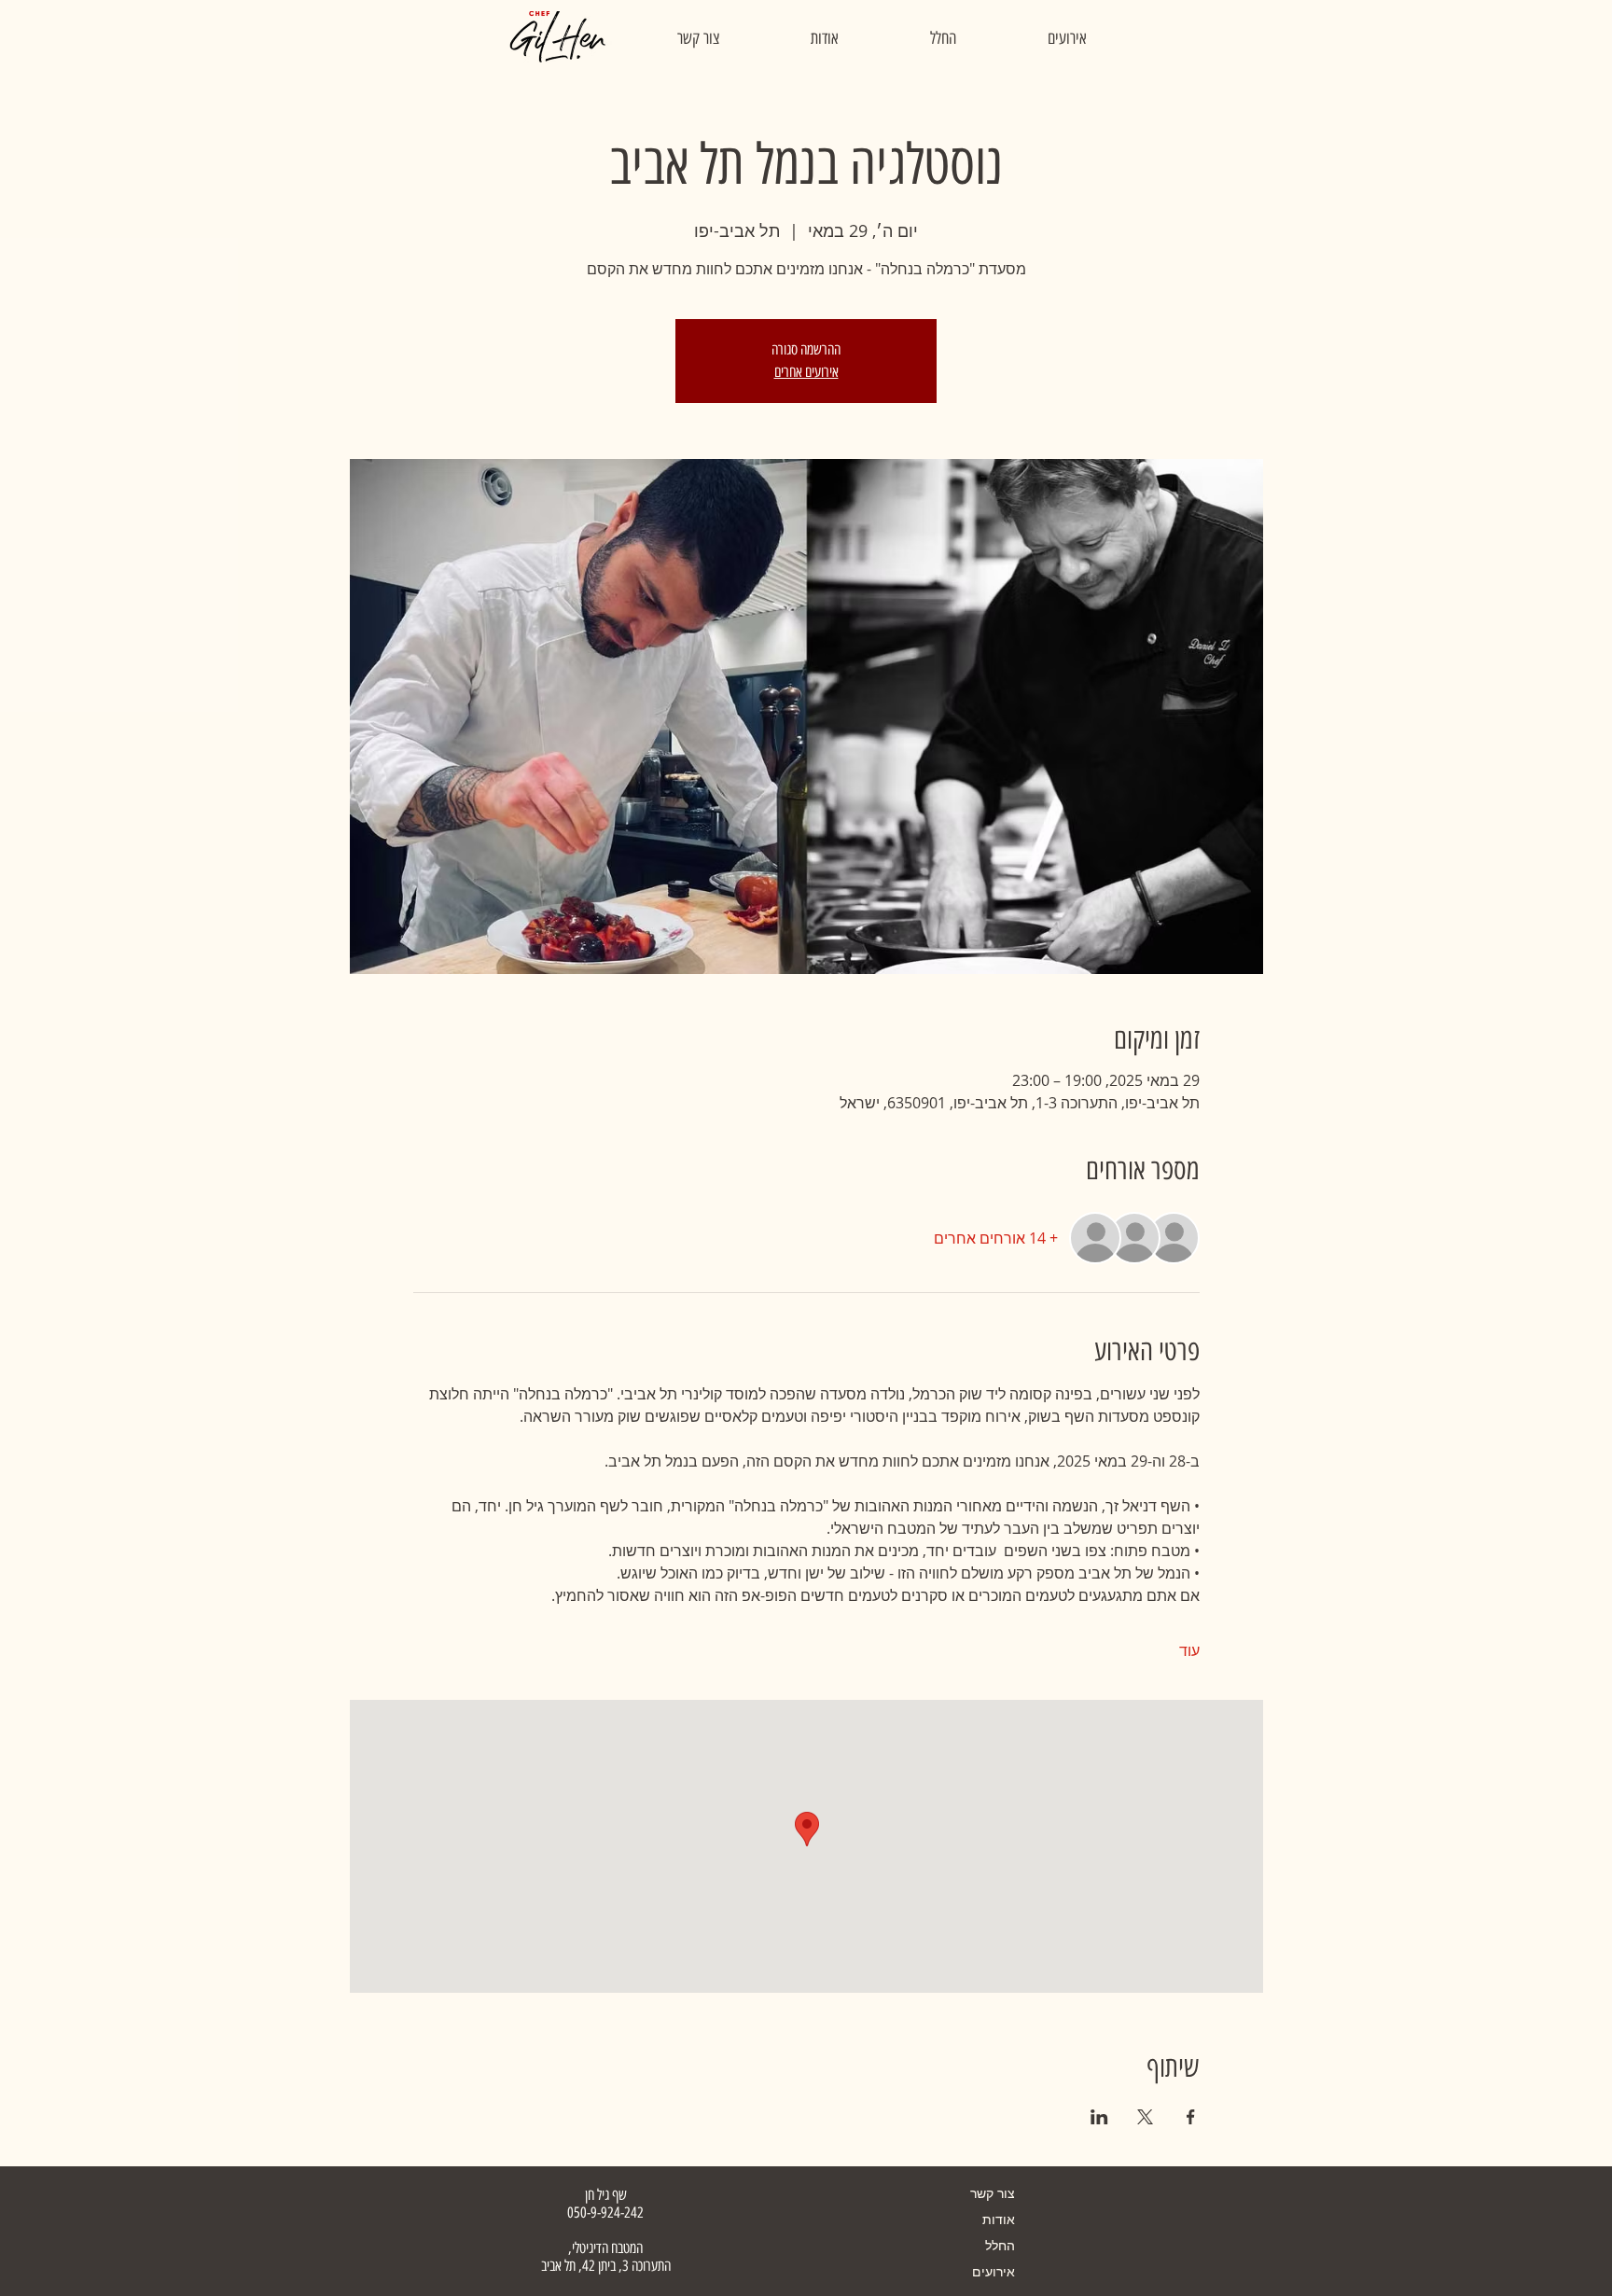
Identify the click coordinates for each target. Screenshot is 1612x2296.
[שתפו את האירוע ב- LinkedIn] (1099, 2117)
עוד (1189, 1650)
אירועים (994, 2271)
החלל (1000, 2245)
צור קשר (993, 2193)
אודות (999, 2219)
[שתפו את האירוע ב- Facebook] (1191, 2117)
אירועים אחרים (806, 372)
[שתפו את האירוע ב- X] (1145, 2117)
